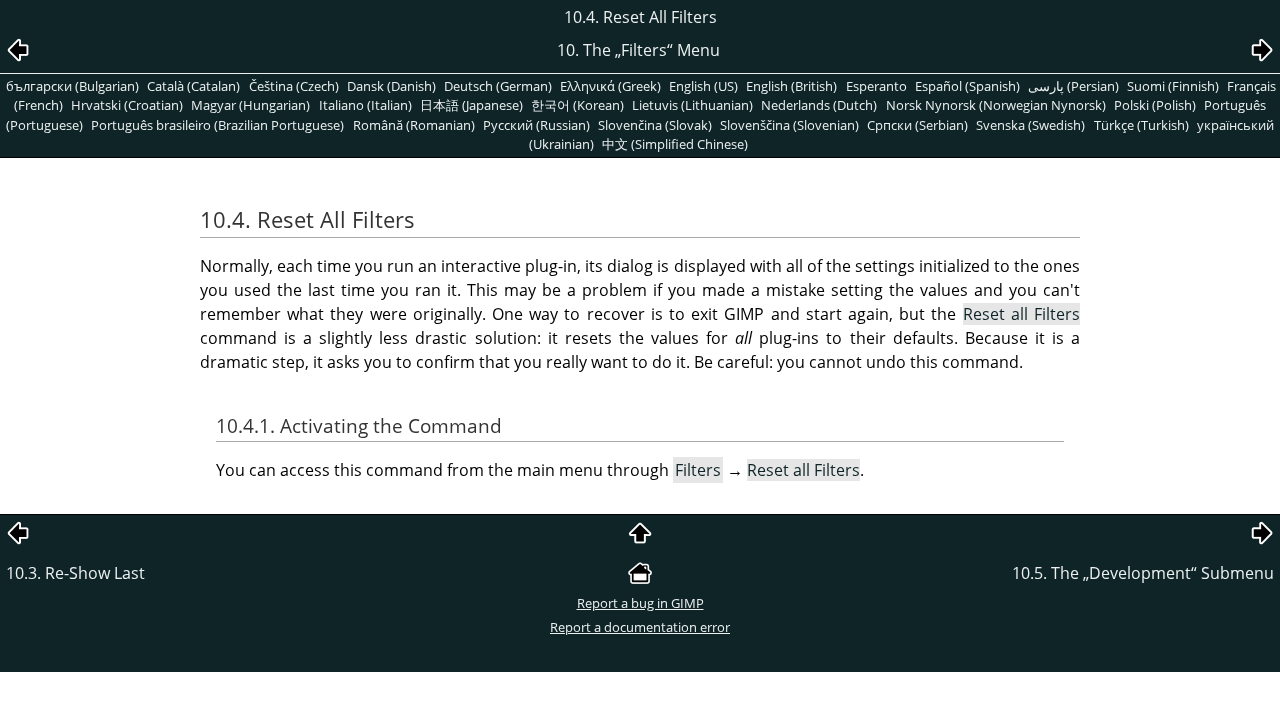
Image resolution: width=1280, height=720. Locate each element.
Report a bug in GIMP (640, 603)
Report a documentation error (640, 627)
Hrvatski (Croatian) (127, 105)
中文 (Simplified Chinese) (675, 144)
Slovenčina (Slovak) (655, 125)
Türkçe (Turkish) (1141, 125)
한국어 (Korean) (577, 105)
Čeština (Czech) (294, 86)
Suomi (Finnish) (1173, 86)
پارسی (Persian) (1073, 86)
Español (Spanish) (967, 86)
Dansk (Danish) (391, 86)
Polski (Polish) (1155, 105)
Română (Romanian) (414, 125)
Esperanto (876, 86)
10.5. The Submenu (1143, 573)
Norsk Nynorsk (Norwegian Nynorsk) (996, 105)
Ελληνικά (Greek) (610, 86)
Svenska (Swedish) (1030, 125)
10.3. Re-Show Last (75, 573)
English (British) (791, 86)
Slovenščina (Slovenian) (789, 125)
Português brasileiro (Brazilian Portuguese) (217, 125)
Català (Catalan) (193, 86)
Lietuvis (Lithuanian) (692, 105)
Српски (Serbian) (917, 125)
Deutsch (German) (498, 86)
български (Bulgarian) (72, 86)
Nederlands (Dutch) (819, 105)
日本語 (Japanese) (471, 105)
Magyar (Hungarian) (250, 105)
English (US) (703, 86)
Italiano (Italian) (365, 105)
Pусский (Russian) (536, 125)
